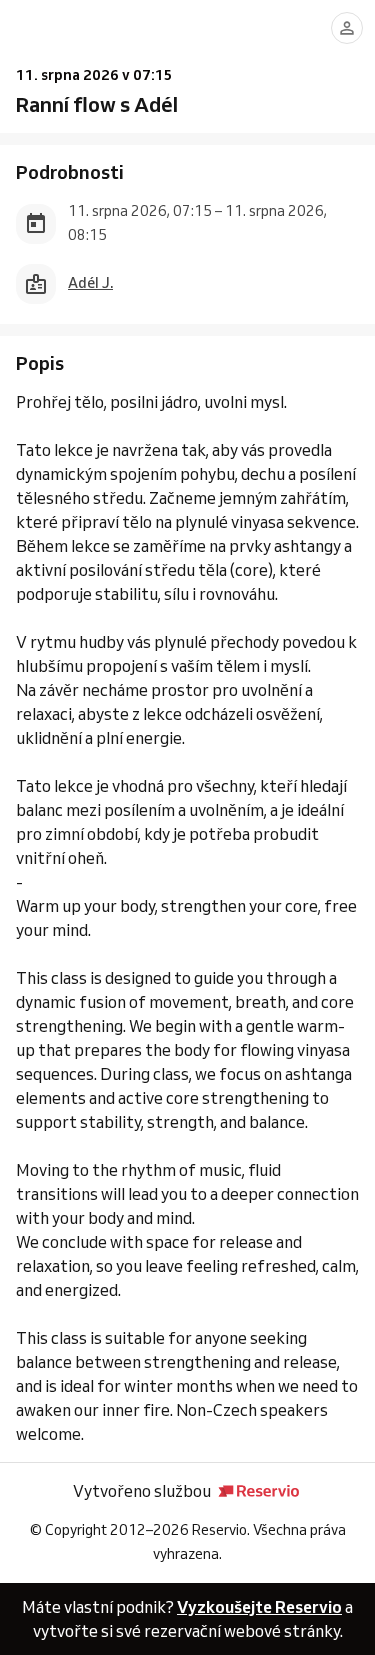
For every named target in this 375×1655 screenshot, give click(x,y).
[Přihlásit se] (347, 28)
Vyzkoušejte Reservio (259, 1607)
